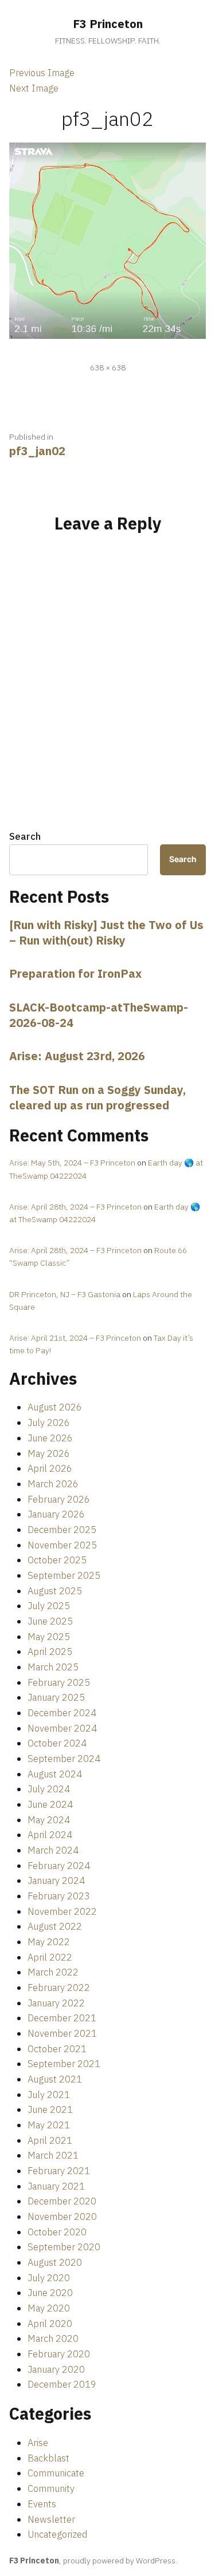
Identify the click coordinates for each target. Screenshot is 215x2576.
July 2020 (49, 2278)
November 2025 (62, 1545)
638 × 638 (108, 368)
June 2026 (50, 1438)
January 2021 (56, 2186)
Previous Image (42, 73)
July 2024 (49, 1789)
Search (25, 836)
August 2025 (55, 1591)
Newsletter (51, 2519)
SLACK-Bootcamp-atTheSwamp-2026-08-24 (99, 1015)
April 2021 (50, 2140)
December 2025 (62, 1530)
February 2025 (59, 1682)
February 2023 (59, 1896)
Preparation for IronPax (75, 973)
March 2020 (53, 2338)
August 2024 (55, 1774)
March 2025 (53, 1667)
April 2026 (50, 1468)
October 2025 (57, 1560)
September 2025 (64, 1575)
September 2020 (64, 2247)
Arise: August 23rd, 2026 (77, 1056)
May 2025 (49, 1637)
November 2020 (62, 2217)
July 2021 (49, 2095)
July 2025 (49, 1606)
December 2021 (62, 2018)
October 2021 (57, 2049)
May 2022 (49, 1942)
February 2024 (59, 1866)
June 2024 (50, 1804)
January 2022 (56, 2003)
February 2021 (59, 2171)
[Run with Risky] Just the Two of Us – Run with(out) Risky (106, 933)
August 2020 (55, 2262)
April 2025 (50, 1652)
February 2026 (59, 1499)
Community (51, 2488)
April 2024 (50, 1835)
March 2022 (53, 1972)
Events (42, 2504)
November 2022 (62, 1911)
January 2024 (56, 1880)
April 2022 (50, 1957)
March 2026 (53, 1484)
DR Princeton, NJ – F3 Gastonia (65, 1294)
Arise (38, 2443)
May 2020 (49, 2308)
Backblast (48, 2458)
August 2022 (55, 1926)
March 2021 (53, 2155)
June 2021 (50, 2109)
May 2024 (49, 1820)
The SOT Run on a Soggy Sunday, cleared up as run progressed (97, 1097)
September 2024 (64, 1759)
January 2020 (56, 2369)
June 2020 (50, 2293)
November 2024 (62, 1728)
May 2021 (49, 2125)
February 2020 (59, 2354)
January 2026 (56, 1514)
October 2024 (57, 1743)
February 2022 (59, 1988)
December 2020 (62, 2201)
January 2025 (56, 1697)
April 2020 (50, 2324)
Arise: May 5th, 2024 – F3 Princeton (72, 1163)
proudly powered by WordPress (119, 2561)
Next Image (34, 88)
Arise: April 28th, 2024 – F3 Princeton (75, 1207)
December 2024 (62, 1713)
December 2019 (62, 2384)
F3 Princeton (108, 24)
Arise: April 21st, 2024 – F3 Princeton (75, 1338)
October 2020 (57, 2232)
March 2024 (53, 1850)
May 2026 (49, 1453)
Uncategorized (57, 2534)
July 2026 (49, 1423)
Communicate (56, 2473)
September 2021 (64, 2064)
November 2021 (62, 2033)
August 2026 (55, 1407)
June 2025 (50, 1621)
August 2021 (55, 2079)
